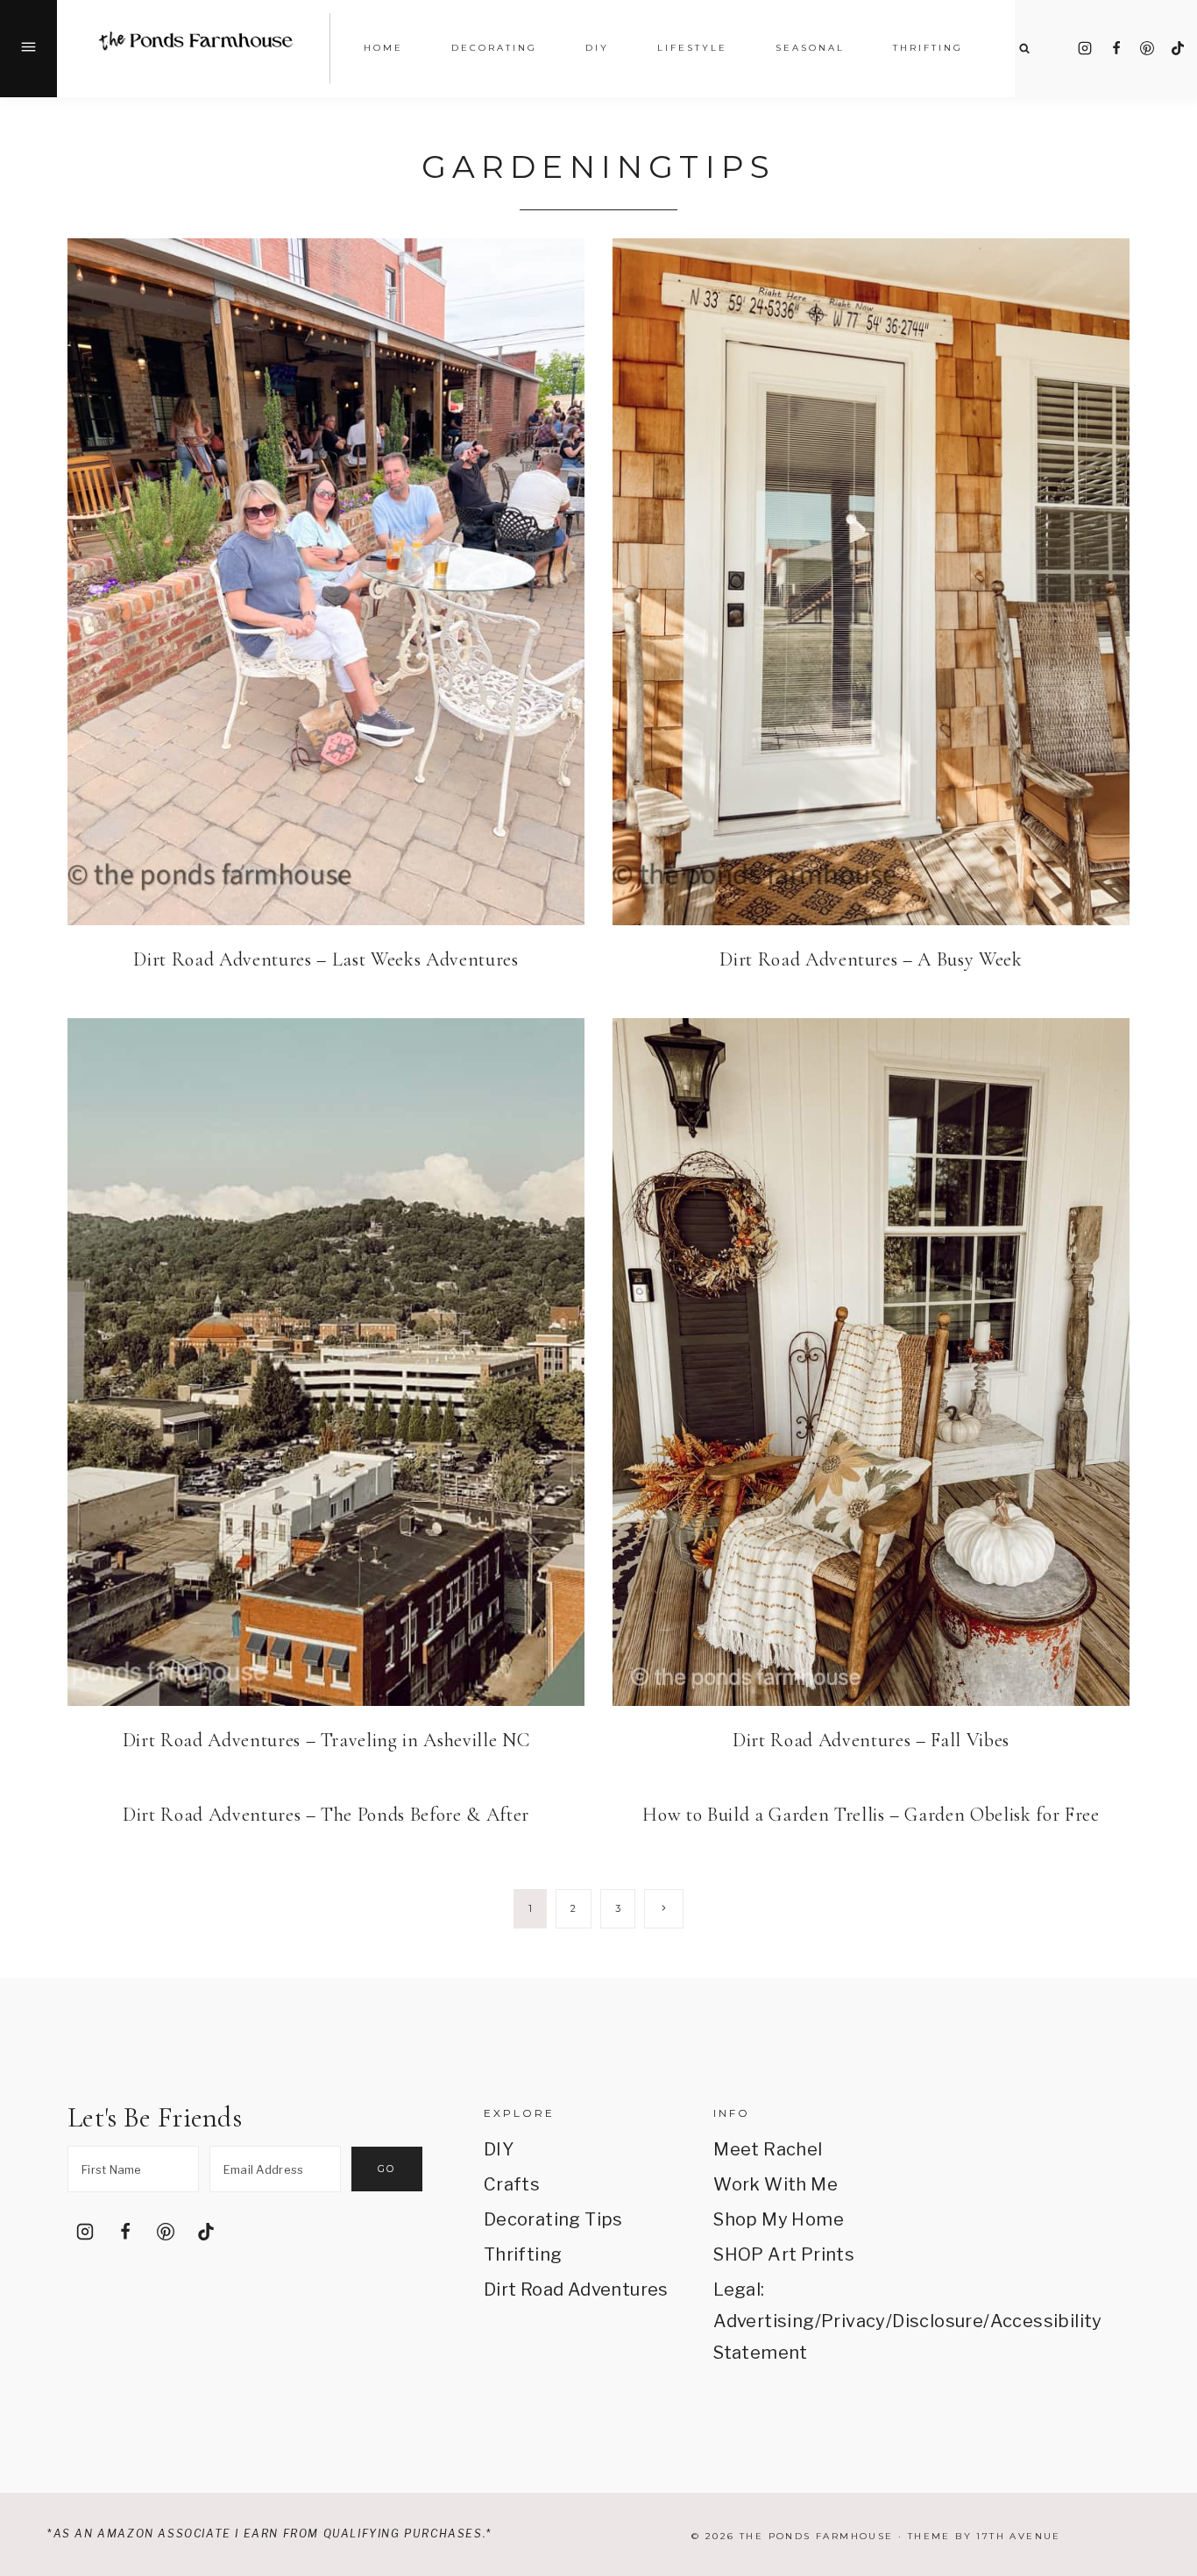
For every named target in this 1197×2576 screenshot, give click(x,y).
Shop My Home (779, 2219)
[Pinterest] (1147, 48)
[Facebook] (1116, 48)
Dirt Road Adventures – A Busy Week (871, 959)
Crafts (512, 2184)
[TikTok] (1178, 48)
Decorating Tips (553, 2219)
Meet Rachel (768, 2149)
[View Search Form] (1024, 49)
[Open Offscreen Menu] (28, 49)
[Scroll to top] (1159, 2357)
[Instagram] (1085, 48)
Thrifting (523, 2254)
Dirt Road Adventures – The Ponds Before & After (326, 1815)
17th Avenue (1018, 2536)
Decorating (494, 48)
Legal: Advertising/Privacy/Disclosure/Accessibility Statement (806, 2321)
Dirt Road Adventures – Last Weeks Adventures (326, 959)
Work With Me (776, 2184)
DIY (499, 2149)
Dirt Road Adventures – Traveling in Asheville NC (326, 1740)
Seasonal (810, 48)
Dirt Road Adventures (576, 2289)
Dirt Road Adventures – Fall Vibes (871, 1740)
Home (383, 48)
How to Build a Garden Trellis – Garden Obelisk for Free (871, 1815)
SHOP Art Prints (784, 2254)
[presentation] (326, 582)
